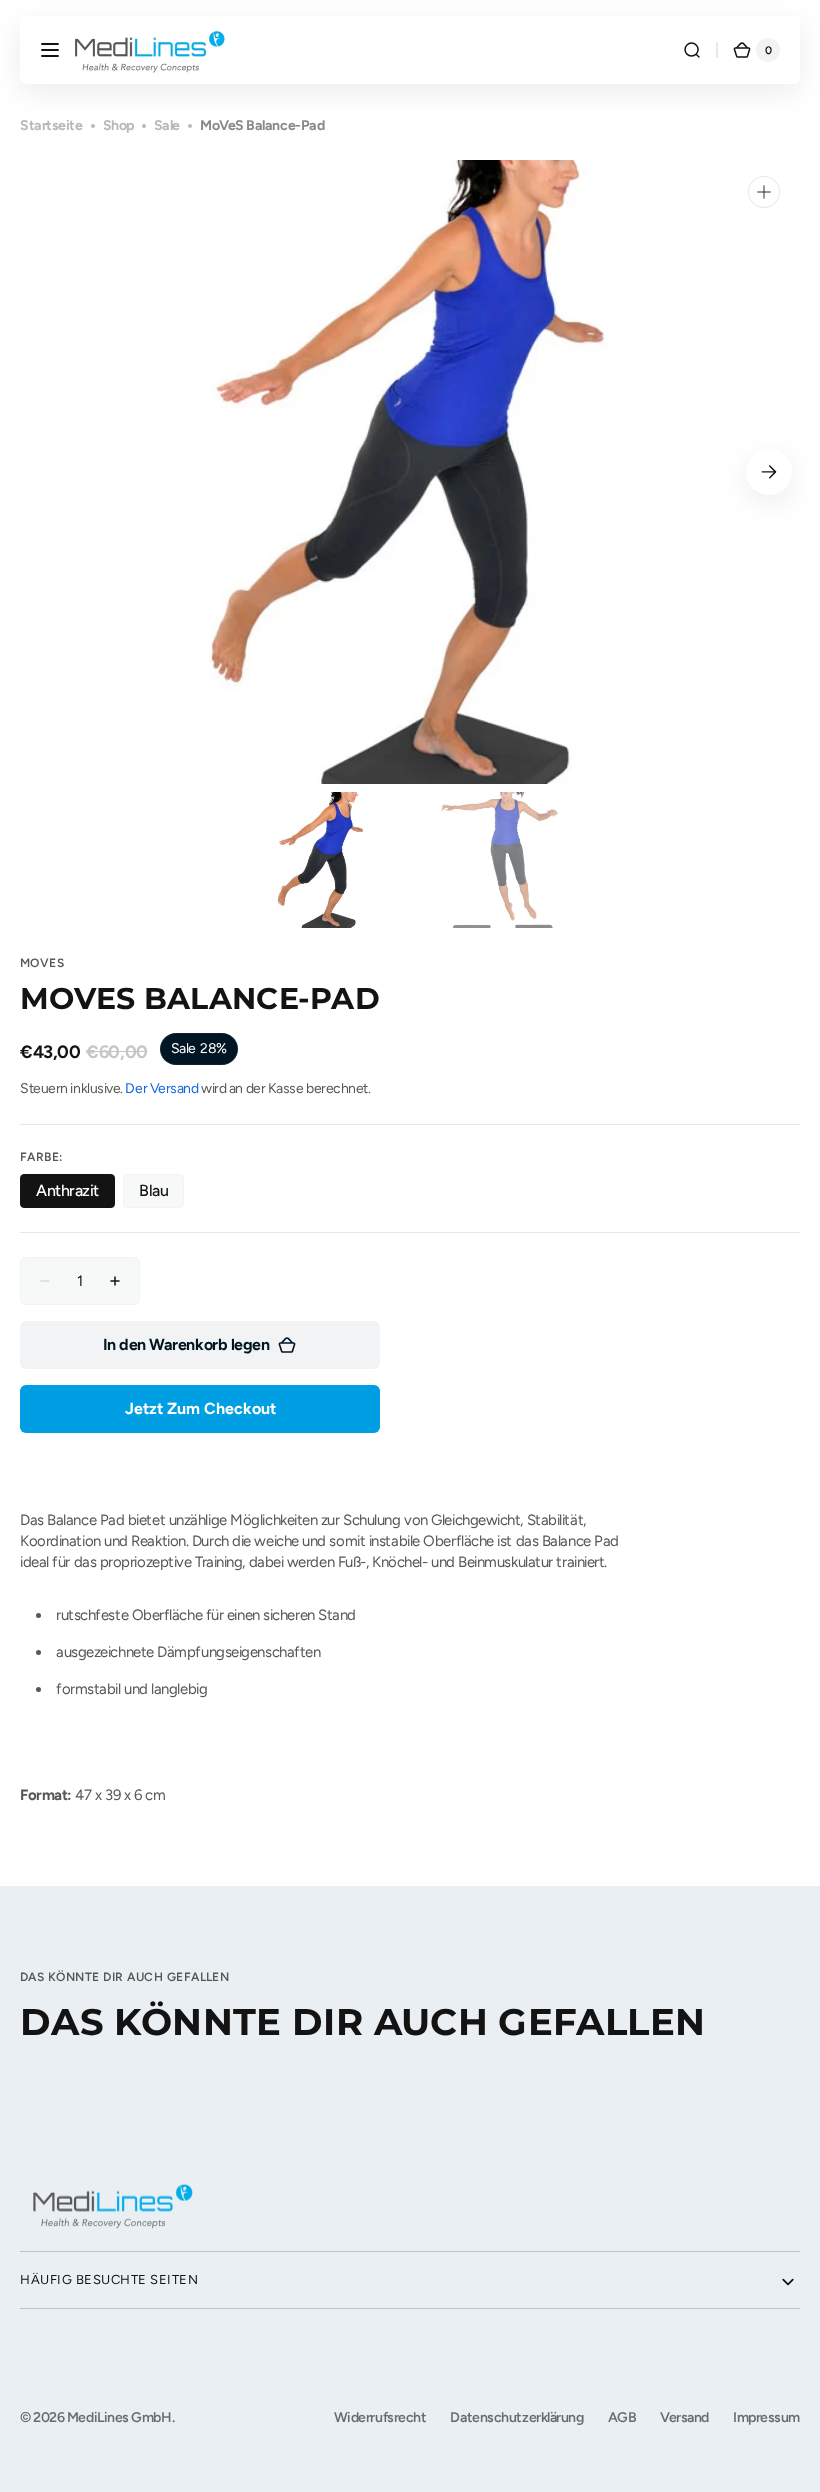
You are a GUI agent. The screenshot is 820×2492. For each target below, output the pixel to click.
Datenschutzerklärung (516, 2417)
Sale (167, 125)
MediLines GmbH (119, 2417)
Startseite (51, 125)
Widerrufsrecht (380, 2417)
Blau (161, 1194)
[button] (50, 50)
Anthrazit (75, 1194)
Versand (684, 2417)
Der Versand (161, 1088)
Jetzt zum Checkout (200, 1408)
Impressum (766, 2417)
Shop (118, 125)
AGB (622, 2417)
